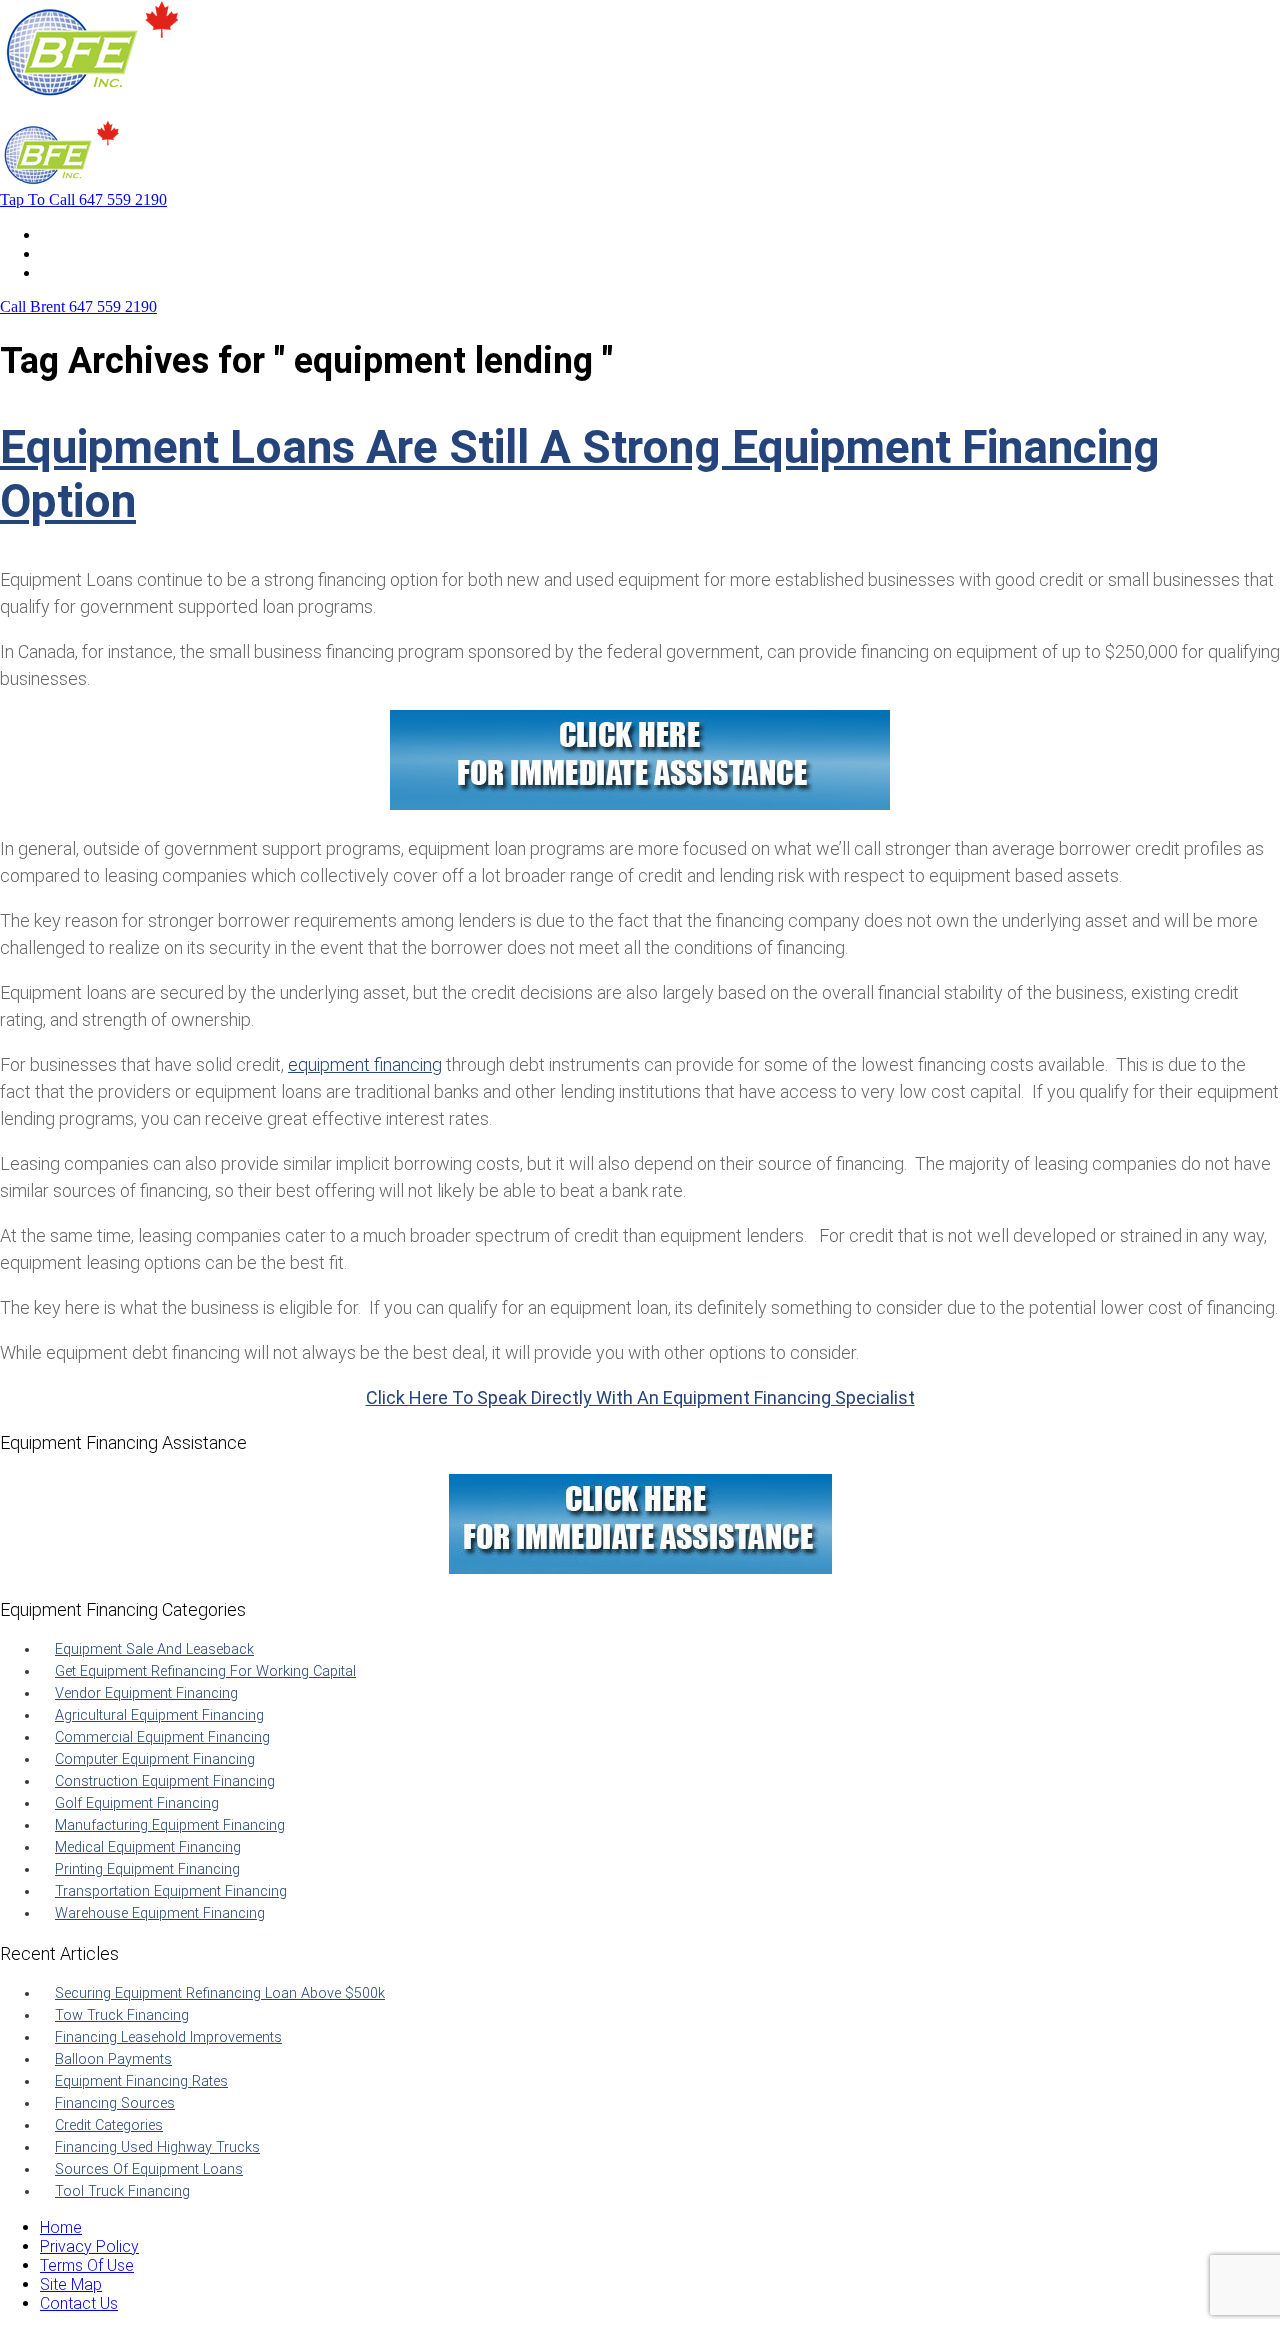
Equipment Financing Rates (141, 2081)
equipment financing (365, 1064)
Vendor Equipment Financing (146, 1693)
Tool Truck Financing (122, 2191)
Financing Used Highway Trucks (157, 2147)
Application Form (99, 253)
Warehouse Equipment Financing (160, 1913)
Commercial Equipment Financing (162, 1737)
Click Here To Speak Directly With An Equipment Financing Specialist (640, 1397)
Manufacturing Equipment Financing (170, 1825)
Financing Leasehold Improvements (168, 2037)
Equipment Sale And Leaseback (154, 1649)
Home (61, 234)
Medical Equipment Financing (148, 1847)
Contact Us (79, 272)
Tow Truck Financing (122, 2015)
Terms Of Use (87, 2265)
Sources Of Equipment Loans (149, 2169)
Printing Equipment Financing (147, 1869)
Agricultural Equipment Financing (159, 1715)
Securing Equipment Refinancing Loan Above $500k (220, 1993)
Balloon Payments (113, 2059)
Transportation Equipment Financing (171, 1891)
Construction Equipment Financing (165, 1781)
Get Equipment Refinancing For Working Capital (205, 1671)
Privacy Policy (89, 2246)
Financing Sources (115, 2103)
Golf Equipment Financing (137, 1803)
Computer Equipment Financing (155, 1759)
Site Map (71, 2284)
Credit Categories (109, 2125)
